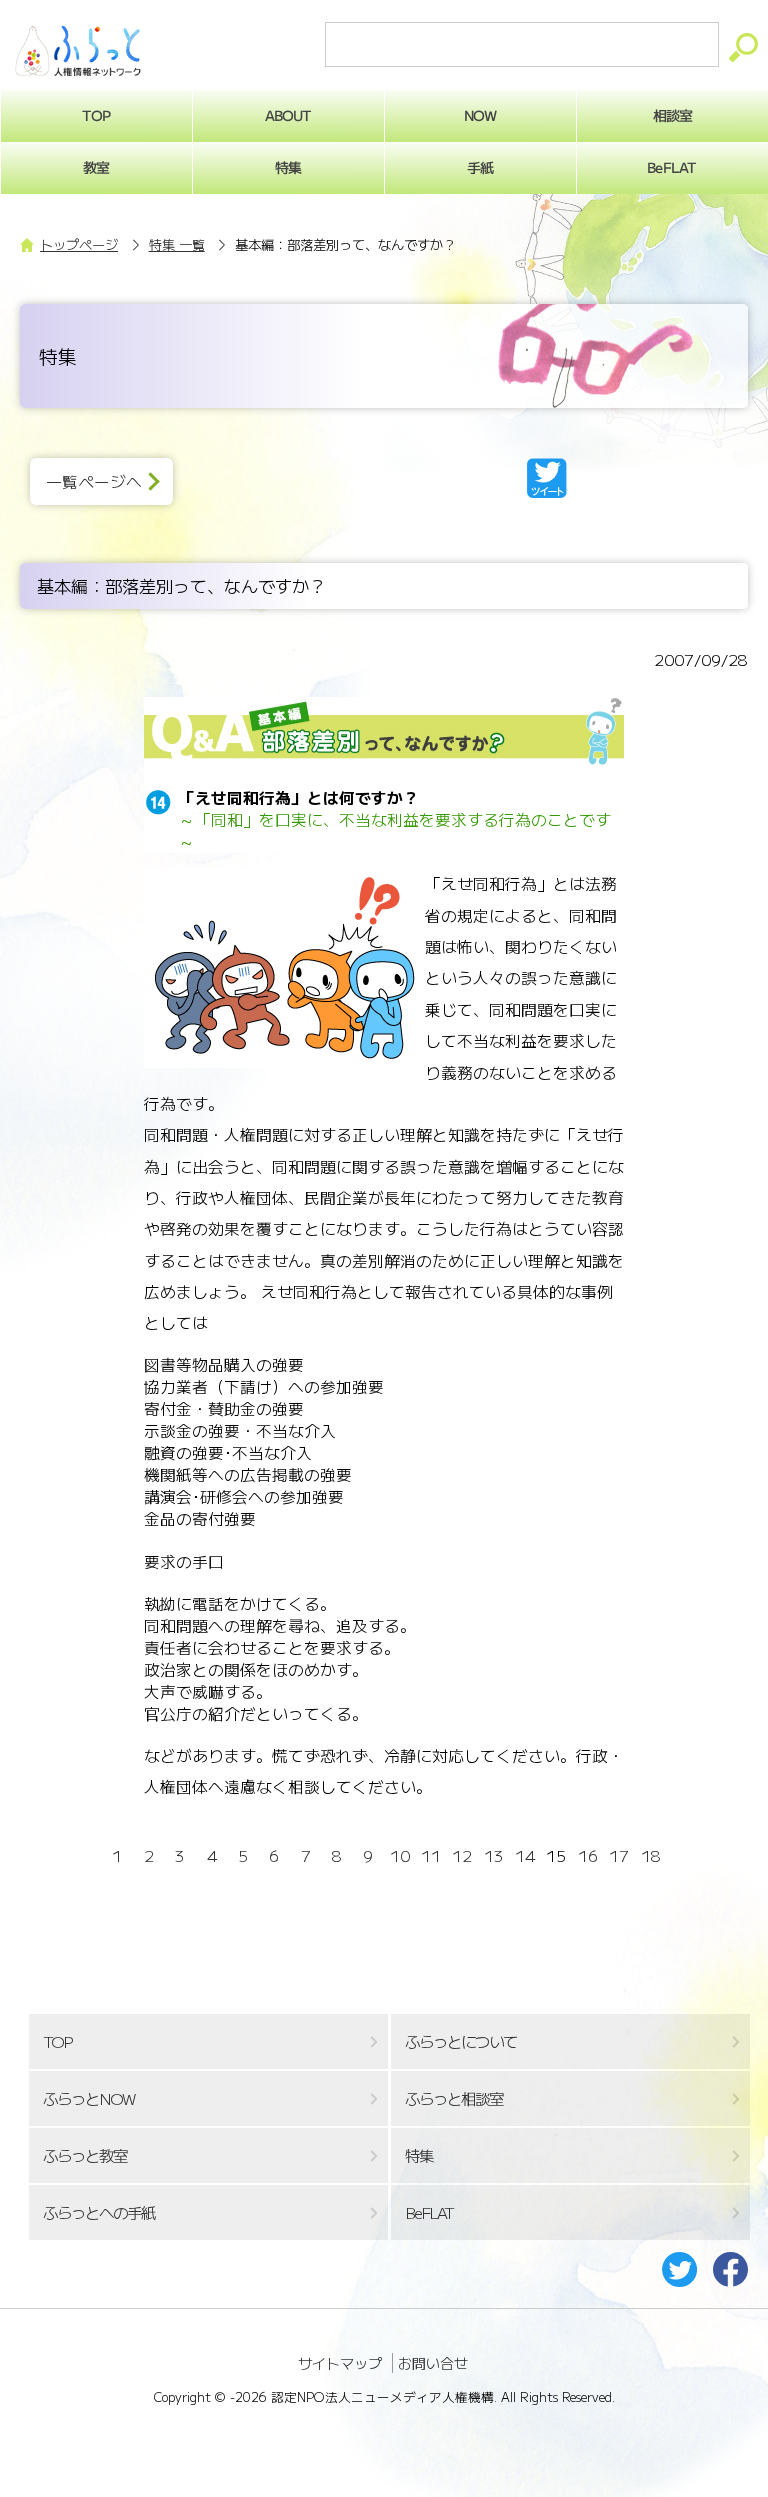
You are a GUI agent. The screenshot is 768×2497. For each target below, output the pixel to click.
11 (431, 1855)
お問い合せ (433, 2363)
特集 (288, 167)
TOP (96, 115)
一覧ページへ (94, 481)
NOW (480, 115)
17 (619, 1855)
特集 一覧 (177, 244)
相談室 (672, 115)
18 (651, 1855)
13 (494, 1855)
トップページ (79, 244)
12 (462, 1855)
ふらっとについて (461, 2041)
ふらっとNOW (88, 2098)
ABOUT (288, 115)
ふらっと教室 (85, 2155)
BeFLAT (672, 167)
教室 (96, 167)
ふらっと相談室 (454, 2098)
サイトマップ (340, 2363)
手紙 (480, 167)
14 (525, 1855)
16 (588, 1855)
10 (400, 1855)
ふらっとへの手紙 (99, 2212)
